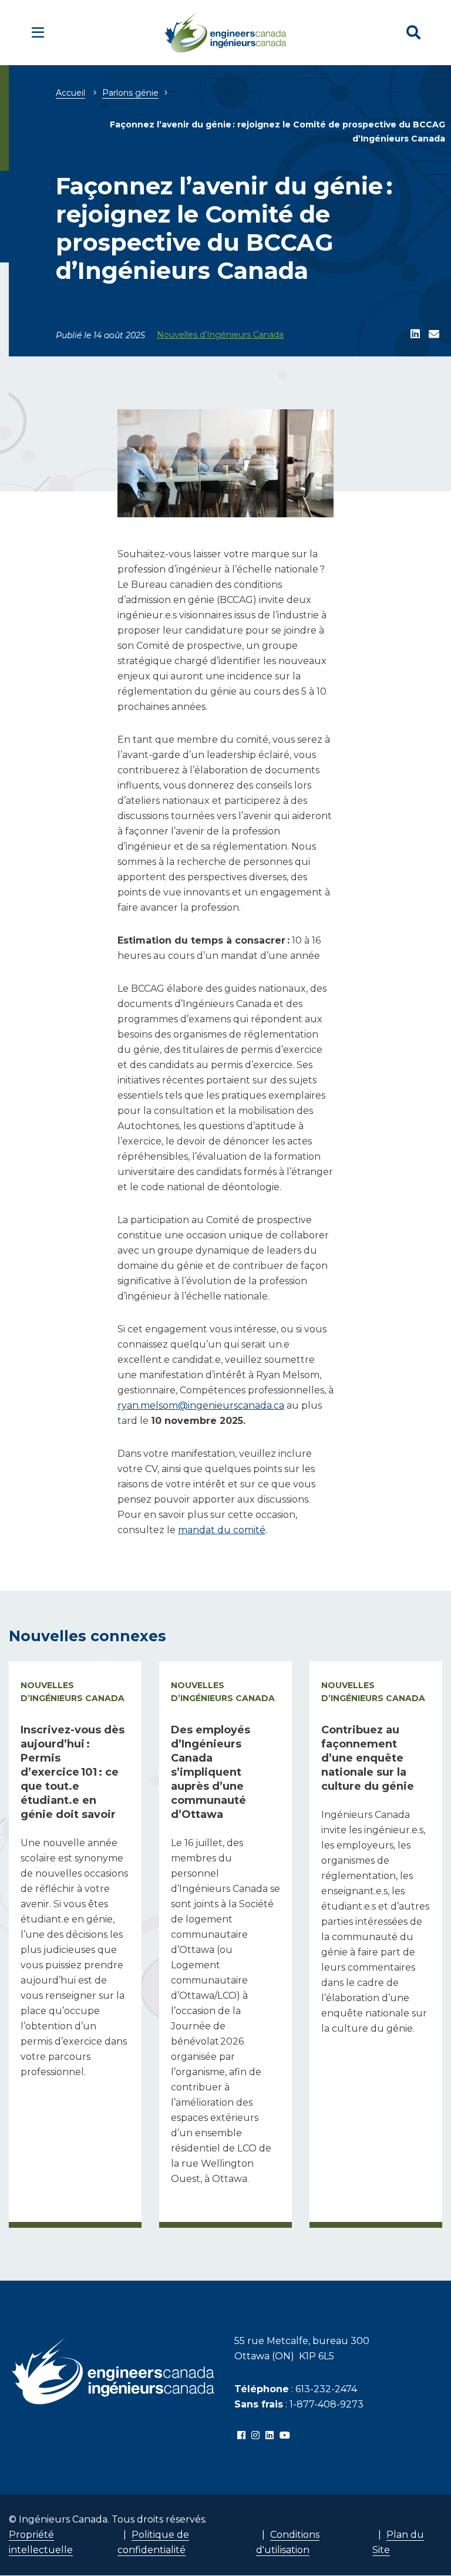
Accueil (70, 93)
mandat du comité (222, 1530)
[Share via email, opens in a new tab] (434, 335)
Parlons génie (130, 93)
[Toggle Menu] (38, 33)
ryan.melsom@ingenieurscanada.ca (201, 1405)
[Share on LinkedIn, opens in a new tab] (415, 335)
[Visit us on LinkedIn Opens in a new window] (270, 2436)
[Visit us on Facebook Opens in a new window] (241, 2436)
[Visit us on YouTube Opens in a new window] (285, 2436)
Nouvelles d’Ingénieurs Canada (220, 335)
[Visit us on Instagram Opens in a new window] (255, 2436)
